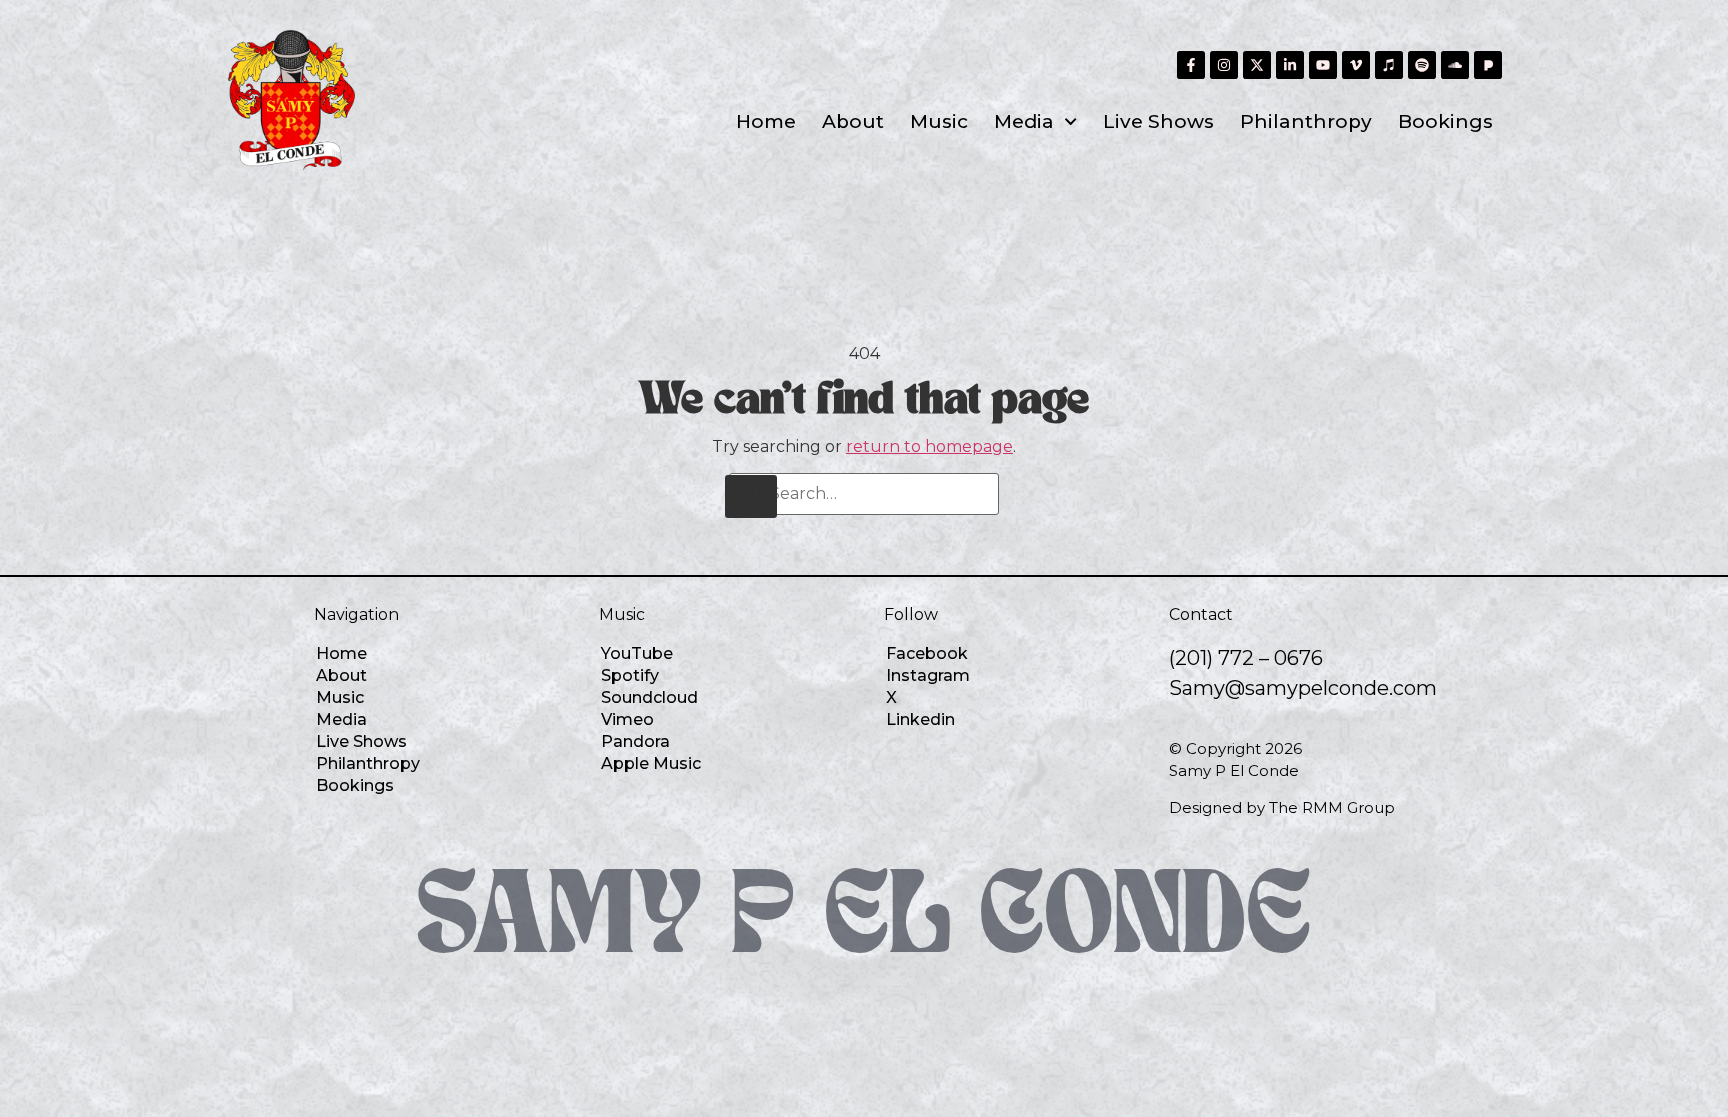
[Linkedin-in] (1290, 65)
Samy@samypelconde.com (1303, 688)
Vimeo (627, 719)
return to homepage (929, 446)
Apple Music (651, 763)
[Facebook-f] (1191, 65)
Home (766, 121)
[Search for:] (864, 494)
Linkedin (920, 719)
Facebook (927, 653)
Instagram (928, 675)
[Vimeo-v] (1356, 65)
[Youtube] (1323, 65)
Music (939, 121)
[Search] (751, 496)
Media (1024, 121)
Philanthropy (1306, 121)
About (853, 121)
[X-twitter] (1257, 65)
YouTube (637, 653)
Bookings (1445, 121)
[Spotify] (1422, 65)
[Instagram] (1224, 65)
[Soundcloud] (1455, 65)
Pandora (635, 741)
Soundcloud (649, 697)
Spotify (630, 675)
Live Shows (1158, 121)
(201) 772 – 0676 (1246, 658)
